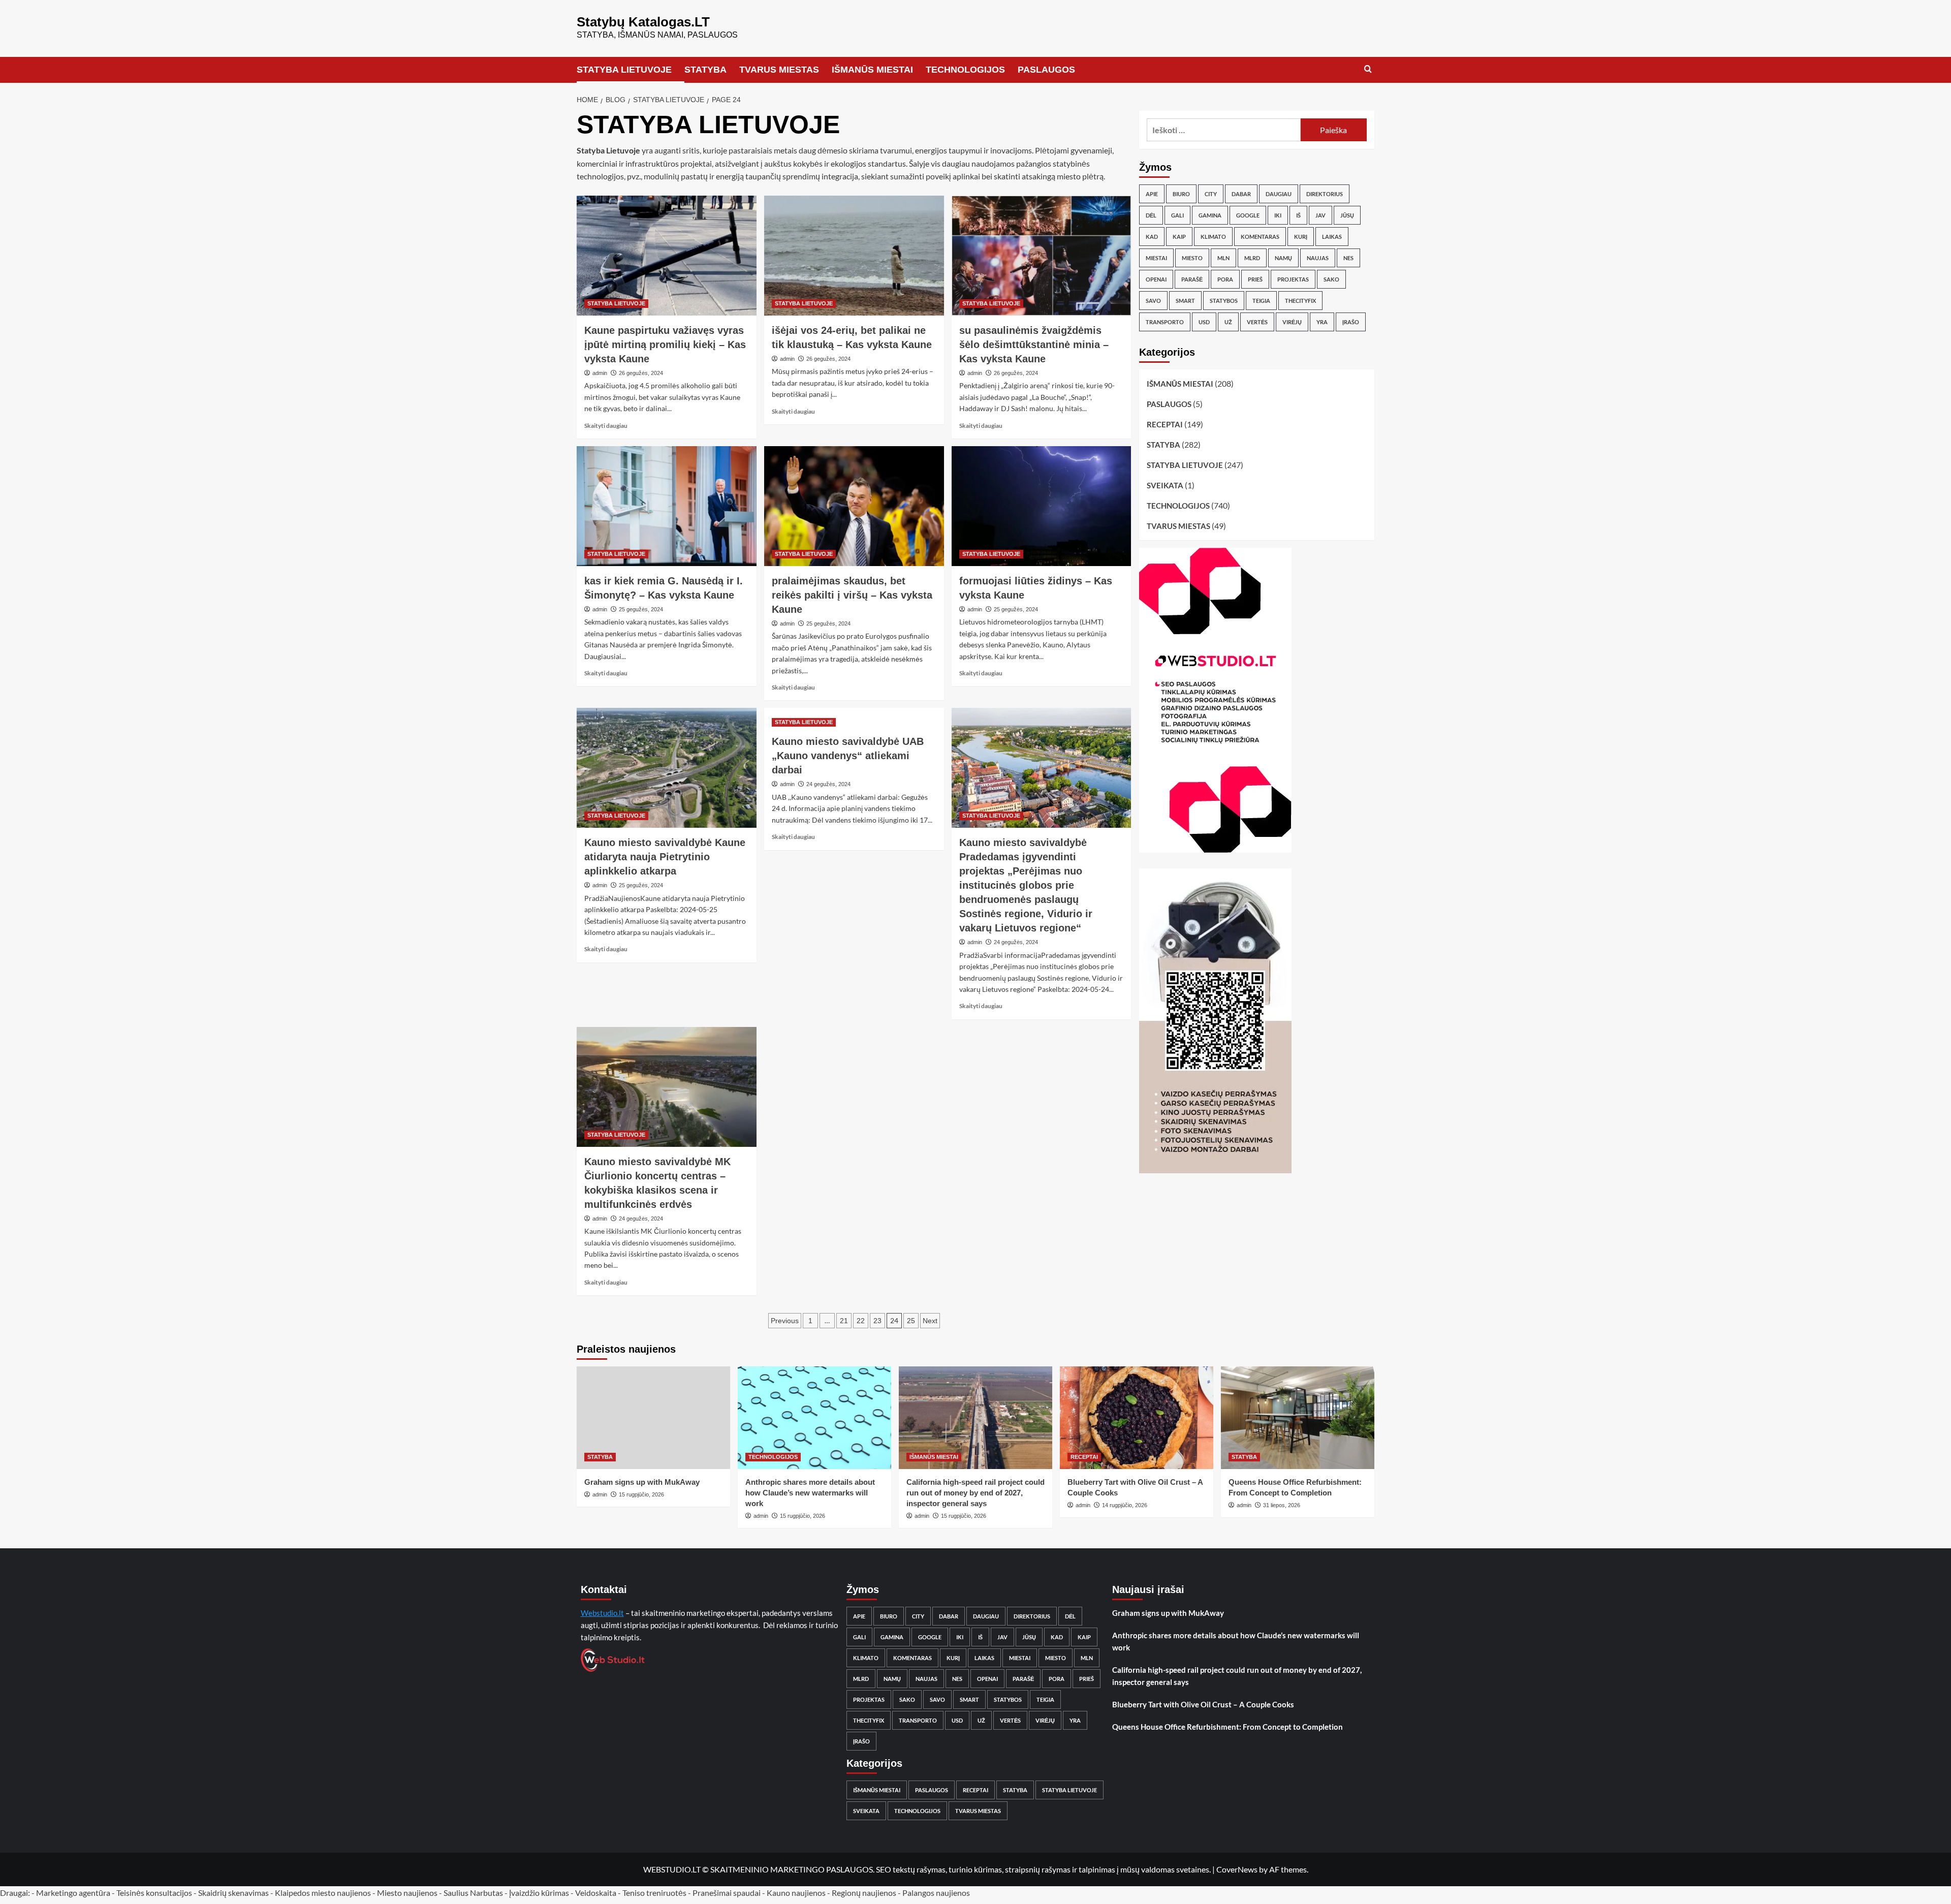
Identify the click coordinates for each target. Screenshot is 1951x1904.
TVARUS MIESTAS (779, 70)
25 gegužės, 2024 (641, 609)
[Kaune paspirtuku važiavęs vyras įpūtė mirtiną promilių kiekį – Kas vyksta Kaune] (667, 256)
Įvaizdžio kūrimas (539, 1893)
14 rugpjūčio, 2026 (1125, 1505)
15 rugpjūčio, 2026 (641, 1494)
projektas (1293, 279)
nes (1348, 258)
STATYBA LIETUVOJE (624, 70)
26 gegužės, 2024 (641, 373)
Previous (785, 1321)
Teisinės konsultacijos (154, 1893)
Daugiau (1279, 194)
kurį (1301, 237)
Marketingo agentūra (73, 1893)
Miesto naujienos (407, 1893)
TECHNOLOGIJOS (965, 70)
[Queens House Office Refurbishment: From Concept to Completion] (1298, 1417)
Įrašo (1351, 322)
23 (877, 1321)
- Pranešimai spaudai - (727, 1893)
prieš (1255, 279)
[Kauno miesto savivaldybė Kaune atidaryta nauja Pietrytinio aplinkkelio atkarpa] (667, 768)
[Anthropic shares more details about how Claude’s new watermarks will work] (814, 1417)
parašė (1192, 279)
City (1211, 194)
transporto (1165, 322)
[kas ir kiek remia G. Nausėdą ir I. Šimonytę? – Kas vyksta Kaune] (667, 506)
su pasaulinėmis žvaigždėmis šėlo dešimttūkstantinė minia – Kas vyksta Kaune (1034, 345)
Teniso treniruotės (654, 1893)
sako (1331, 279)
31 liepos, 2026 (1282, 1505)
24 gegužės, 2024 (828, 784)
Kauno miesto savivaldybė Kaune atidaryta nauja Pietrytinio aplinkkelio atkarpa (665, 857)
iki (1278, 215)
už (1228, 322)
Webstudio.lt (602, 1613)
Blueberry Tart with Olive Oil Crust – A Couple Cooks (1203, 1704)
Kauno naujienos (796, 1893)
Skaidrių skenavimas (233, 1893)
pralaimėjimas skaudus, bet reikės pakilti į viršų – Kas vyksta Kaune (852, 595)
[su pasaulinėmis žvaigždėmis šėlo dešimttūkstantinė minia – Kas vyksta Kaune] (1042, 256)
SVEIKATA (1165, 485)
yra (1322, 322)
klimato (1213, 237)
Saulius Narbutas (473, 1893)
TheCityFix (1300, 301)
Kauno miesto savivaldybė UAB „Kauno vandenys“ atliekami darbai (848, 756)
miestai (1156, 258)
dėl (1151, 215)
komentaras (1260, 237)
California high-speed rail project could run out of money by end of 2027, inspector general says (975, 1493)
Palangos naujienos (936, 1893)
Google (1248, 215)
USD (1204, 322)
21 (844, 1321)
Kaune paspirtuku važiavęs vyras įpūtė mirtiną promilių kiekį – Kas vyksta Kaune (665, 345)
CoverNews (1237, 1869)
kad (1152, 237)
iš (1298, 215)
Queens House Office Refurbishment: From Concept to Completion (1228, 1727)
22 (861, 1321)
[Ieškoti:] (1224, 130)
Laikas (1332, 237)
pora (1225, 279)
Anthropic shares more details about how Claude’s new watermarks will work (810, 1493)
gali (1177, 215)
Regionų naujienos (864, 1893)
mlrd (1252, 258)
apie (1152, 194)
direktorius (1325, 194)
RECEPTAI (1165, 424)
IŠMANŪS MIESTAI (872, 70)
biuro (1181, 194)
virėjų (1292, 322)
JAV (1320, 215)
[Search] (1368, 69)
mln (1223, 258)
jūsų (1347, 215)
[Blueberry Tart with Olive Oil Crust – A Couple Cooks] (1137, 1417)
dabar (1241, 194)
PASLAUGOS (1046, 70)
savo (1153, 301)
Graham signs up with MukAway (642, 1482)
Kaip (1179, 237)
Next (930, 1321)
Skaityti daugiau (606, 426)
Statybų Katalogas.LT (643, 22)
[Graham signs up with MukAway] (653, 1417)
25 (911, 1321)
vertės (1257, 322)
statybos (1224, 301)
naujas (1318, 258)
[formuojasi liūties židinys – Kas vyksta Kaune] (1042, 506)
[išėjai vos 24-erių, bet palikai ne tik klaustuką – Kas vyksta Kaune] (854, 256)
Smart (1185, 301)
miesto (1192, 258)
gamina (1210, 215)
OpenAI (1156, 279)
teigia (1261, 301)
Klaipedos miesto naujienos (323, 1893)
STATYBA (705, 70)
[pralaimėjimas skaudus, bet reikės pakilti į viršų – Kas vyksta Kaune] (854, 506)
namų (1283, 258)
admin (600, 373)
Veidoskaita (596, 1893)
